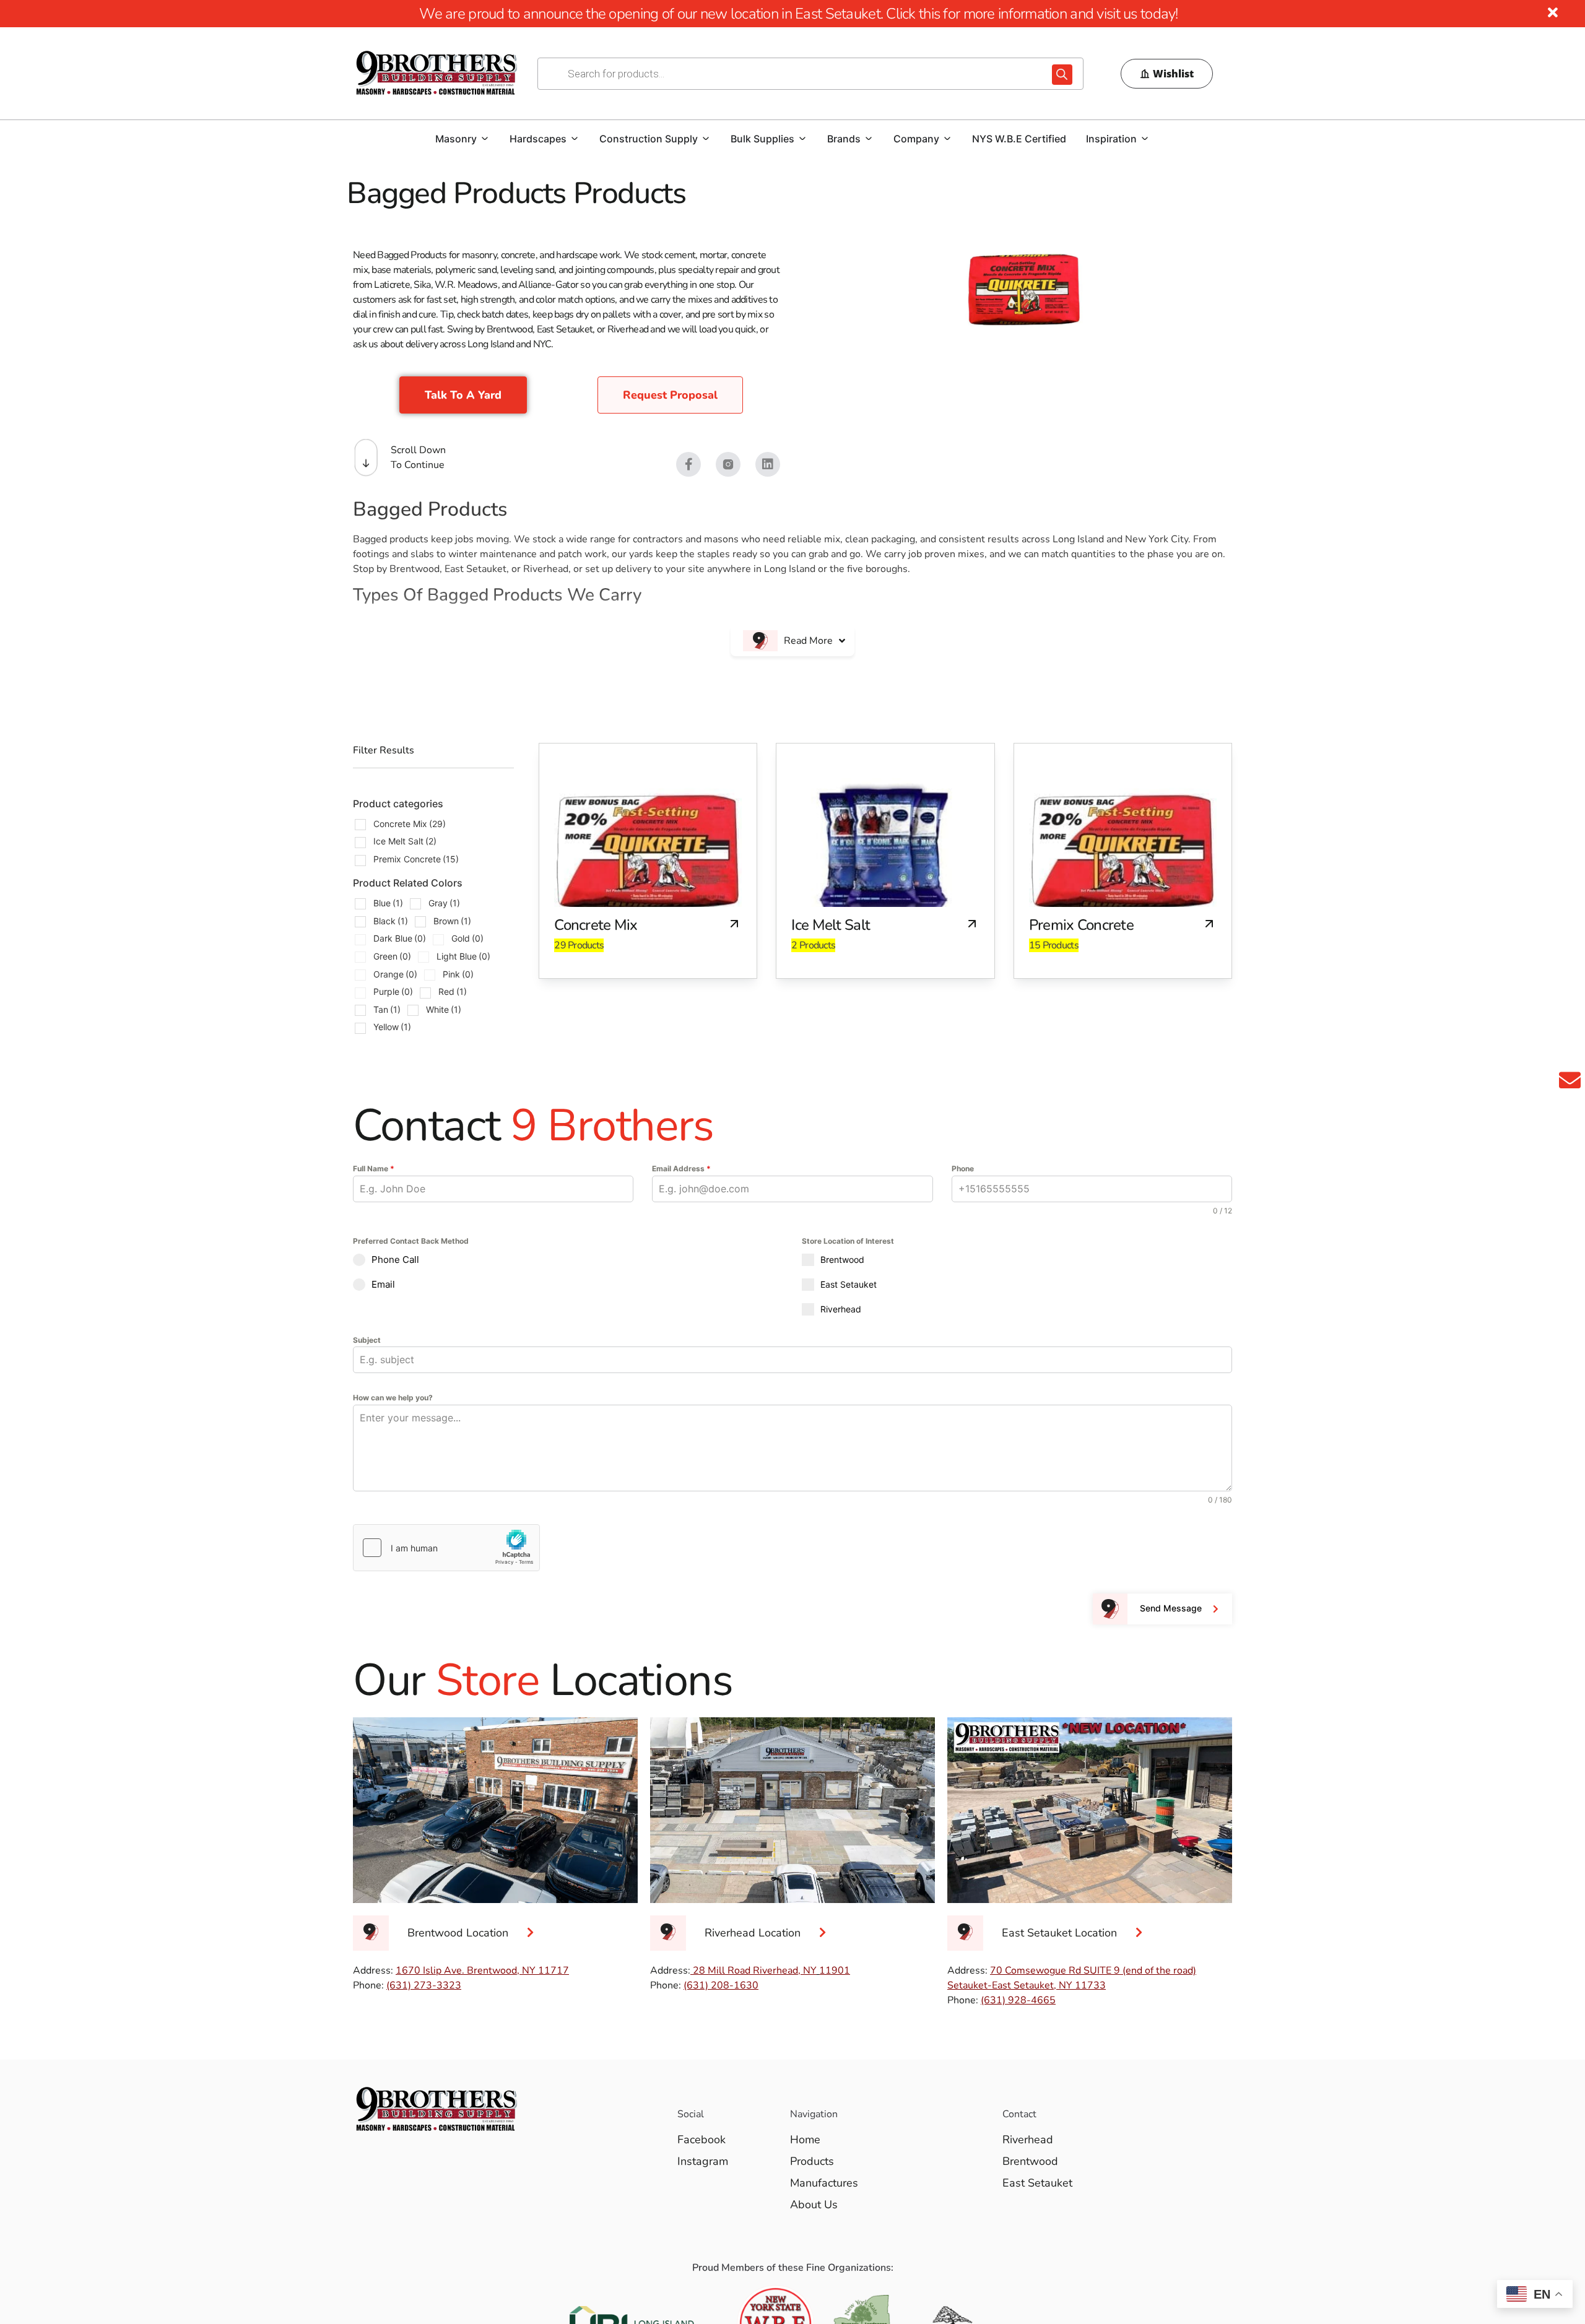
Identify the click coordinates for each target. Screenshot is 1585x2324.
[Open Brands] (869, 139)
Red (453, 991)
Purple (393, 991)
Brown (452, 921)
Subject (367, 1340)
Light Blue (463, 956)
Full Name (374, 1169)
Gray (444, 903)
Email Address (681, 1169)
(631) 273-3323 (424, 1985)
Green (392, 956)
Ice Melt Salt (405, 841)
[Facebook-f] (688, 464)
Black (391, 921)
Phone (963, 1169)
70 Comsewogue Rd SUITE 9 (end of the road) (1093, 1971)
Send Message (1171, 1608)
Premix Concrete (416, 859)
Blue (388, 903)
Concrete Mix (410, 824)
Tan (387, 1009)
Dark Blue (400, 938)
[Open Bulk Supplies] (802, 139)
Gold (467, 938)
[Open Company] (947, 139)
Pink (458, 974)
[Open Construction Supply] (706, 139)
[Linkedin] (768, 464)
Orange (395, 974)
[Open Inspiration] (1145, 139)
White (444, 1009)
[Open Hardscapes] (575, 139)
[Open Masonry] (485, 139)
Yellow (392, 1027)
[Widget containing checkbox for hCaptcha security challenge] (446, 1548)
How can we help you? (393, 1398)
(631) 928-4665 (1018, 2000)
